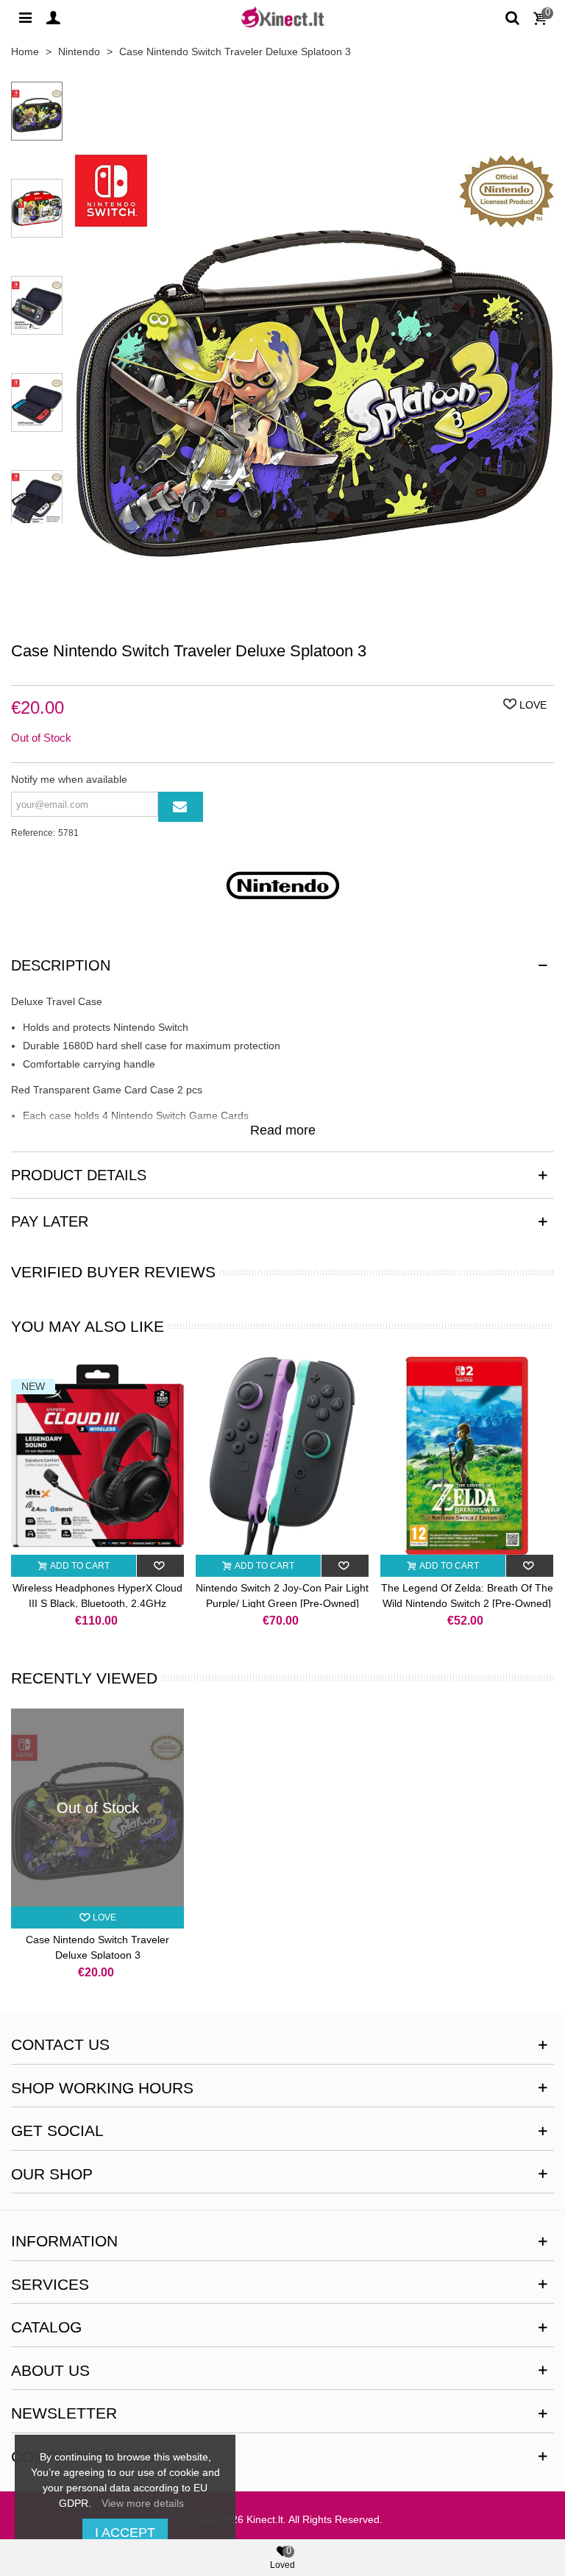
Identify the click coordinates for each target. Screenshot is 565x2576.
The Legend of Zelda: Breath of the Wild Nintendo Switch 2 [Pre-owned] (467, 1596)
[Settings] (25, 17)
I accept (125, 2533)
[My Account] (53, 17)
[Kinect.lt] (282, 17)
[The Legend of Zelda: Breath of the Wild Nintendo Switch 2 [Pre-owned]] (467, 1456)
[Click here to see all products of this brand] (282, 885)
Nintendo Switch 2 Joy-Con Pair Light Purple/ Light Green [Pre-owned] (282, 1596)
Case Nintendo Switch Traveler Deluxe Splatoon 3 (97, 1947)
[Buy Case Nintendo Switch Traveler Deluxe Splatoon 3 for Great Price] (314, 622)
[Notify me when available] (181, 807)
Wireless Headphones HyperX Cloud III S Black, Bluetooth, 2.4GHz (97, 1596)
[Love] (161, 1566)
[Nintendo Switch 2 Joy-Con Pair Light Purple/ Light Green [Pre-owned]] (282, 1456)
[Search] (512, 17)
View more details (143, 2503)
